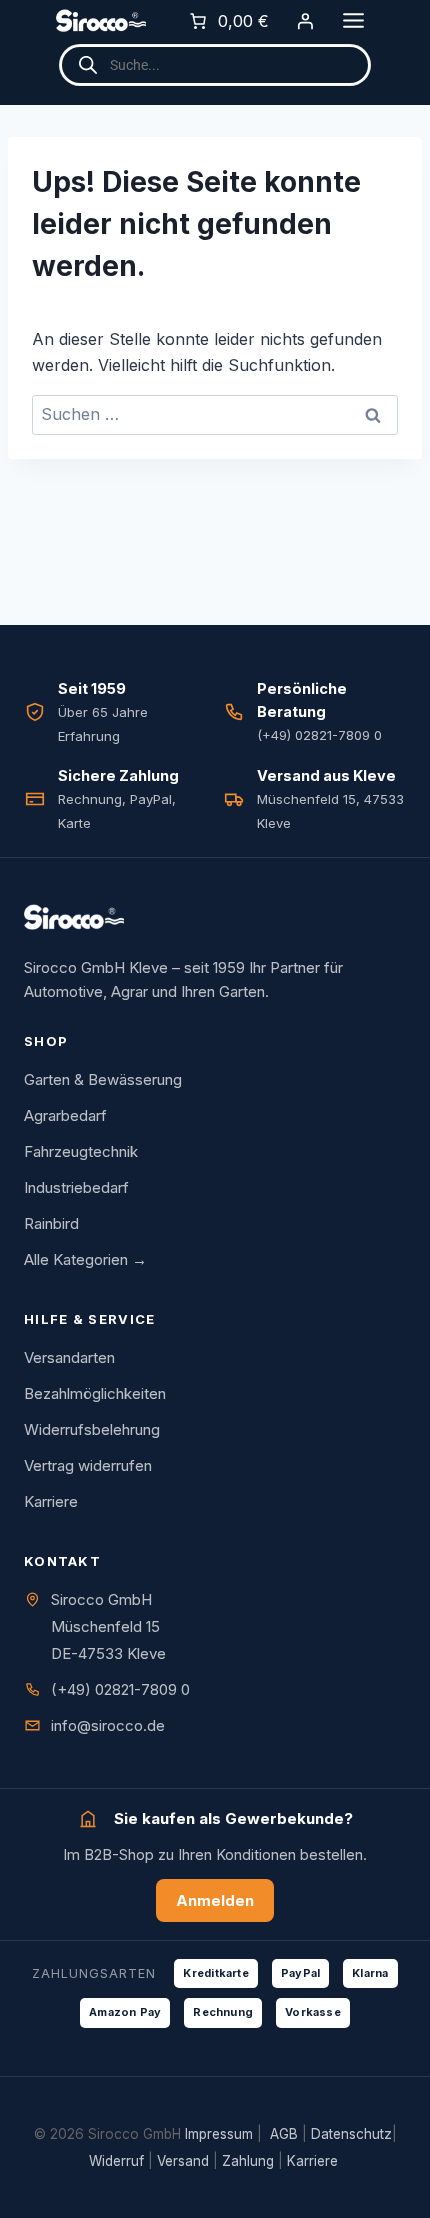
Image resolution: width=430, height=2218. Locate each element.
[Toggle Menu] (353, 20)
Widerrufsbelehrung (92, 1429)
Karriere (51, 1501)
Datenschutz (351, 2134)
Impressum (219, 2134)
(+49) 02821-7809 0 (120, 1689)
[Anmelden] (305, 21)
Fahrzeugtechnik (81, 1151)
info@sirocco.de (108, 1725)
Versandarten (69, 1357)
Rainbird (51, 1223)
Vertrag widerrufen (88, 1465)
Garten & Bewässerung (103, 1079)
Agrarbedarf (65, 1115)
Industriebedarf (76, 1187)
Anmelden (215, 1900)
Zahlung (248, 2161)
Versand (183, 2161)
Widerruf (116, 2161)
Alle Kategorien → (85, 1259)
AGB (284, 2134)
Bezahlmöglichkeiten (95, 1393)
